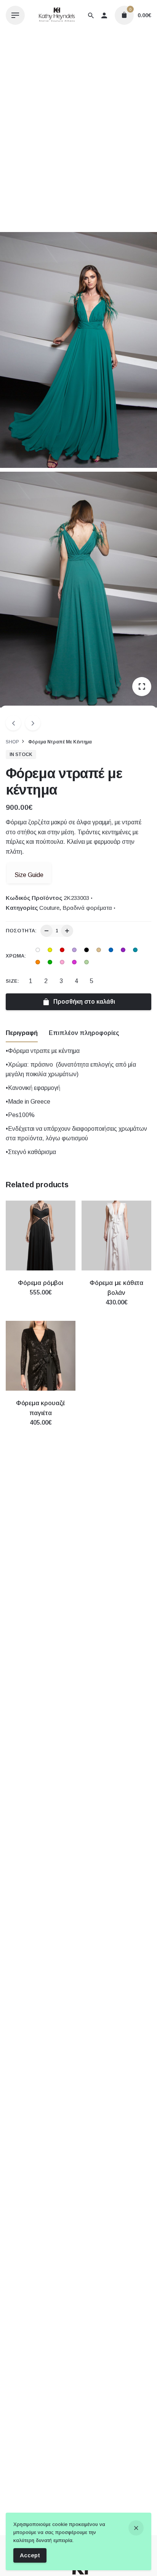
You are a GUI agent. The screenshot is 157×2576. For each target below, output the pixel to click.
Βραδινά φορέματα (87, 908)
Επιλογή (41, 1300)
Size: (12, 981)
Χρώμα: (16, 956)
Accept (30, 2555)
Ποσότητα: (21, 931)
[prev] (13, 723)
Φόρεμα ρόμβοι (41, 1283)
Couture (49, 908)
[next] (33, 723)
